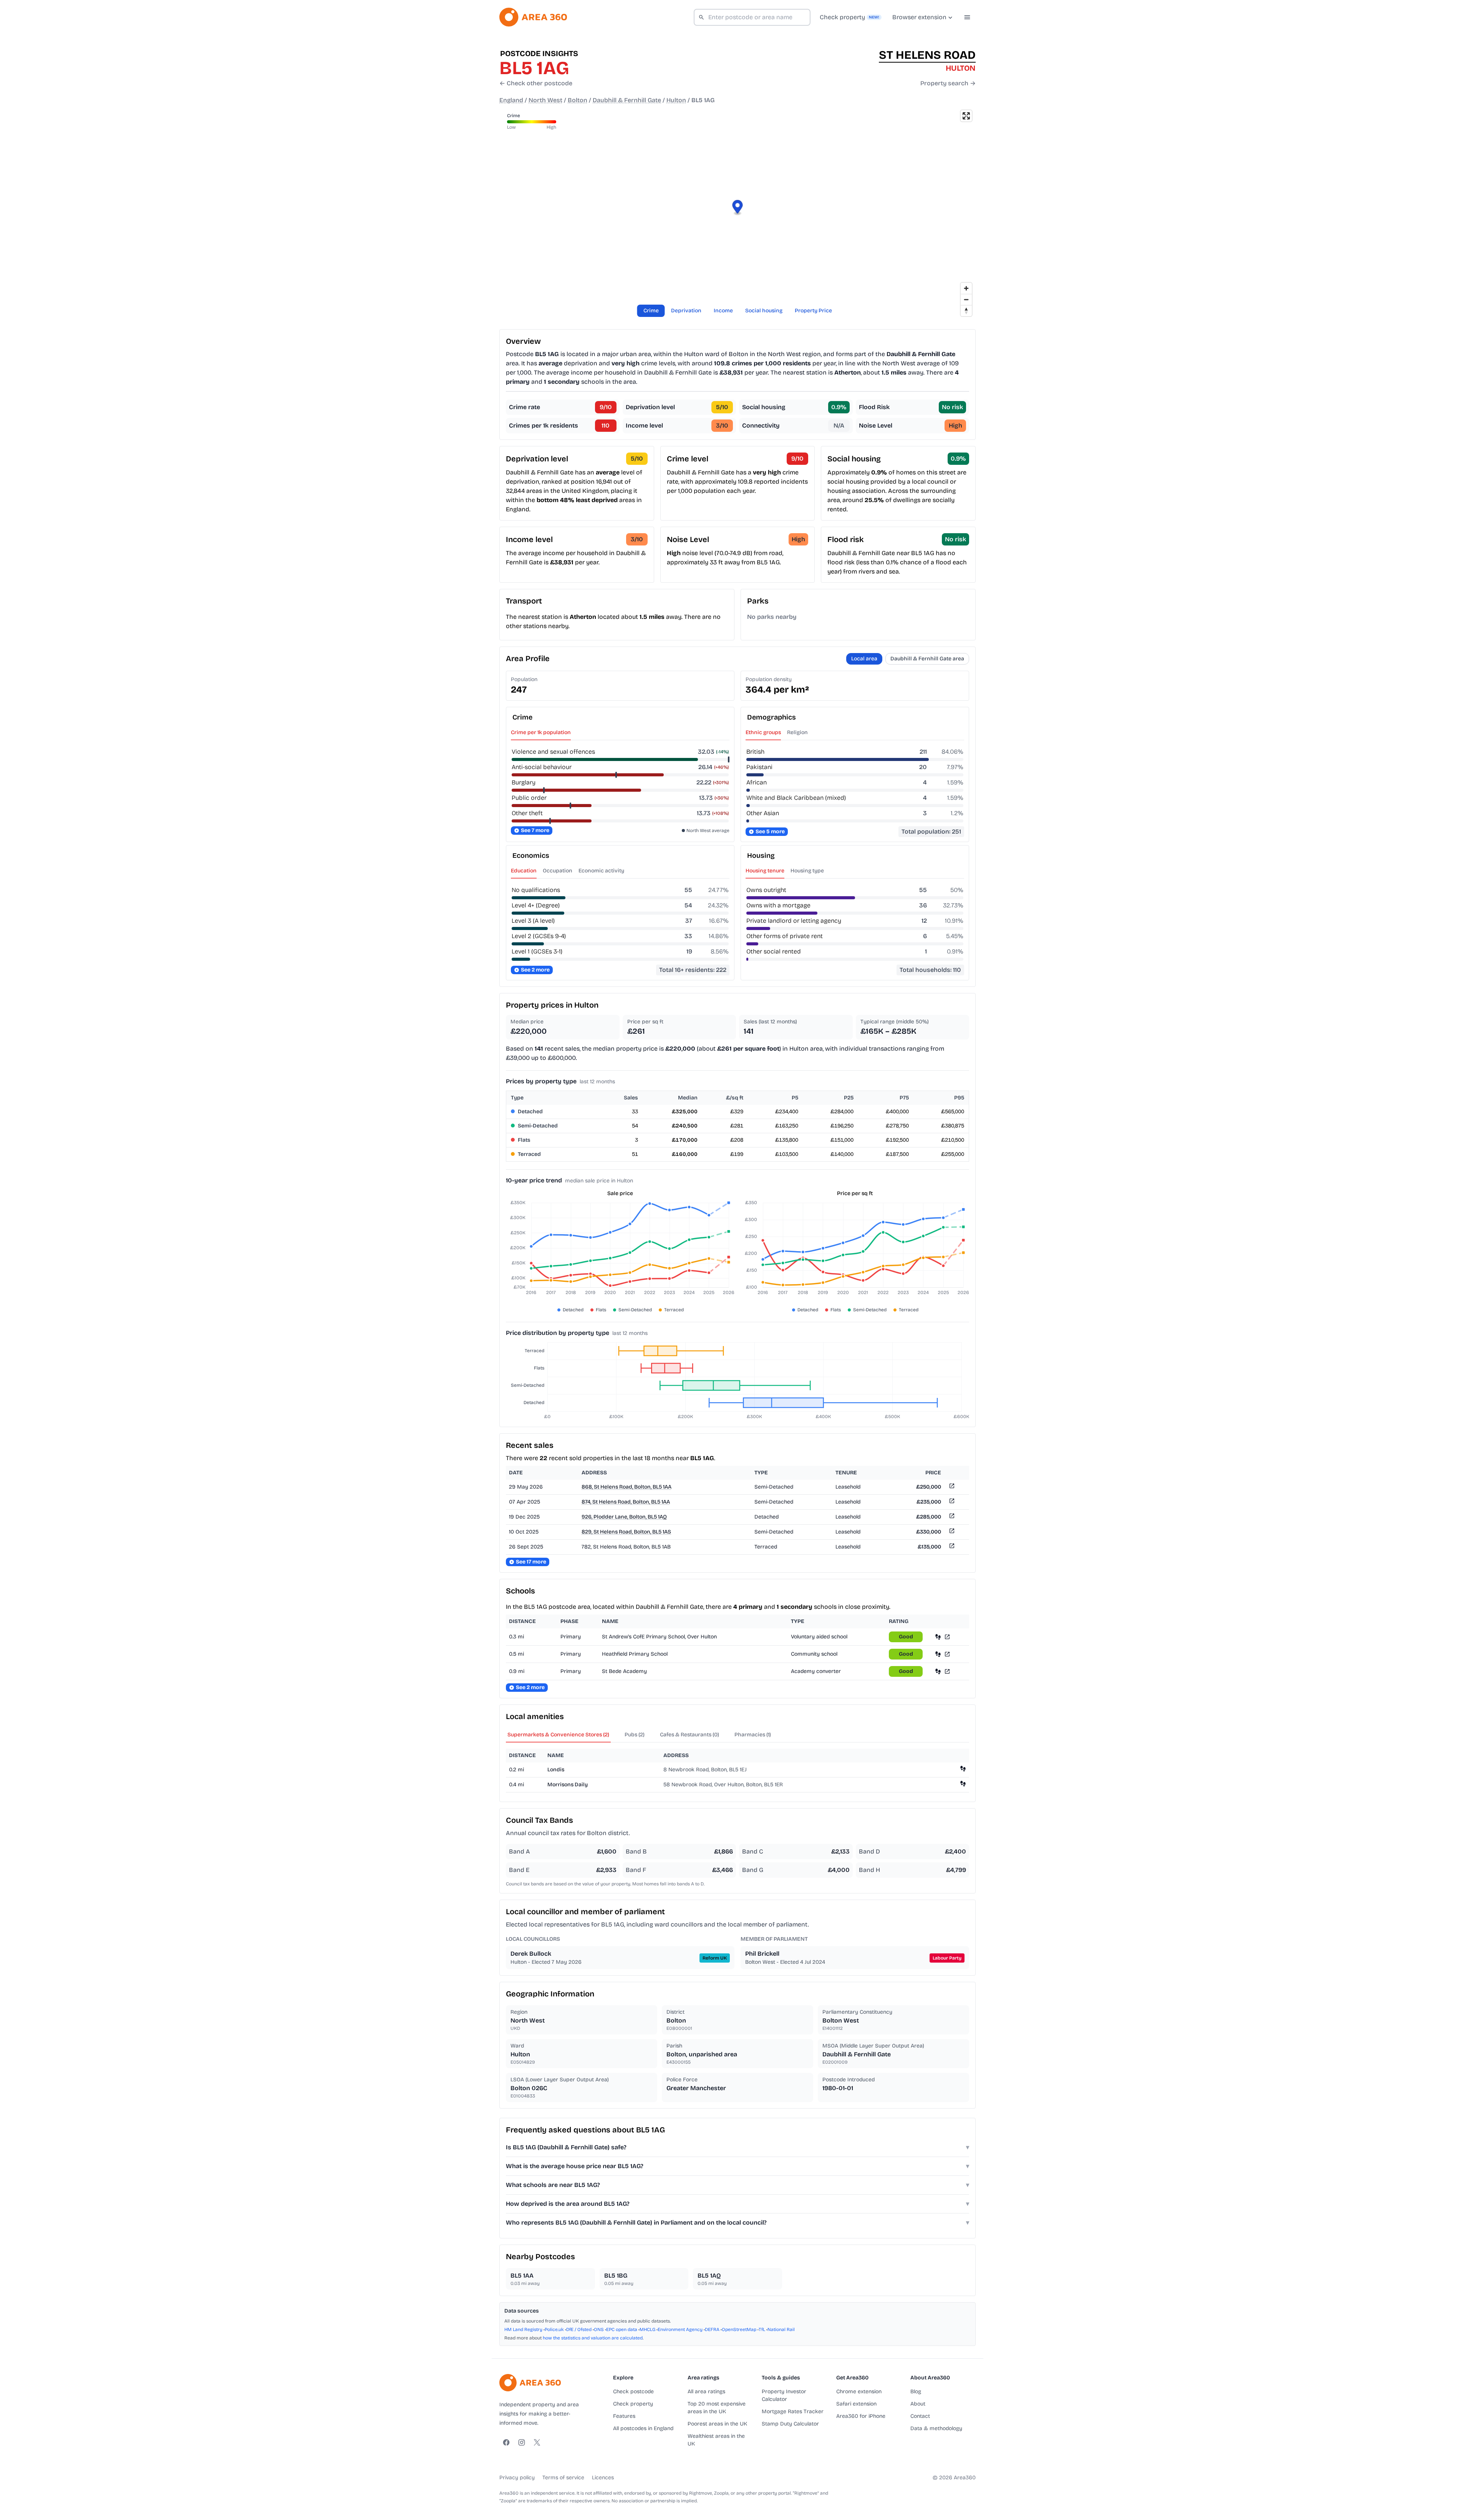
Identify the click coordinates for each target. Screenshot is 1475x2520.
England (511, 100)
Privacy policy (517, 2478)
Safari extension (856, 2404)
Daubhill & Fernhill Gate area (927, 659)
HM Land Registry (523, 2329)
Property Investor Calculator (784, 2395)
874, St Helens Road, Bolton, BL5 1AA (626, 1502)
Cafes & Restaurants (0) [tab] (689, 1735)
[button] (738, 208)
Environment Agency (680, 2329)
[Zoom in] (966, 288)
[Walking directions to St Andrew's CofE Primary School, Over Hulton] (938, 1637)
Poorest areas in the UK (717, 2424)
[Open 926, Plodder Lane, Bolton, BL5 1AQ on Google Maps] (951, 1517)
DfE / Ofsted (579, 2329)
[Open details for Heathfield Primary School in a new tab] (947, 1654)
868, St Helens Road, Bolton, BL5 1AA (626, 1487)
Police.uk (554, 2329)
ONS (599, 2329)
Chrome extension (859, 2392)
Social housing (764, 311)
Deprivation (686, 311)
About (918, 2404)
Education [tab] (524, 871)
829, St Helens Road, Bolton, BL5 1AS (626, 1532)
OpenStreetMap (739, 2329)
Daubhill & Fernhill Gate (627, 100)
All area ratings (706, 2392)
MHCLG (647, 2329)
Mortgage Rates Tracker (793, 2411)
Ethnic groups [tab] (763, 732)
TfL (762, 2329)
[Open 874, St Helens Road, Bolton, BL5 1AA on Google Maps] (951, 1502)
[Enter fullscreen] (966, 116)
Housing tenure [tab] (765, 871)
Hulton (676, 100)
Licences (603, 2478)
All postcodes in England (643, 2428)
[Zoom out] (966, 299)
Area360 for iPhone (861, 2416)
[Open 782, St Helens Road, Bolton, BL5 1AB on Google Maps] (951, 1547)
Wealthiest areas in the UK (716, 2440)
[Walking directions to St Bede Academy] (938, 1671)
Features (624, 2416)
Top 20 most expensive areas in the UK (717, 2408)
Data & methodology (936, 2428)
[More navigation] (967, 17)
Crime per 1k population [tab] (541, 732)
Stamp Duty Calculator (790, 2424)
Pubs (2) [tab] (635, 1735)
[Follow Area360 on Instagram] (522, 2442)
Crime (651, 311)
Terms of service (563, 2478)
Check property (633, 2404)
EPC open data (622, 2329)
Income (723, 311)
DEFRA (712, 2329)
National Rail (781, 2329)
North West (545, 100)
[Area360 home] (533, 17)
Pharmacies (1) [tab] (753, 1735)
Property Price (813, 311)
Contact (920, 2416)
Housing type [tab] (807, 871)
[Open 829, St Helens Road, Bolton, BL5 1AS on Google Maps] (951, 1532)
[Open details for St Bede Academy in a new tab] (947, 1671)
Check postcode (633, 2392)
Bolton (578, 100)
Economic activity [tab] (601, 871)
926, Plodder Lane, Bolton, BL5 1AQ (624, 1517)
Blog (916, 2392)
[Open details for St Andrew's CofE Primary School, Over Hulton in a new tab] (947, 1637)
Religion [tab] (797, 732)
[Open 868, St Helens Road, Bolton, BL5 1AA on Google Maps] (951, 1487)
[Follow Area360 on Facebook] (506, 2442)
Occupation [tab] (558, 871)
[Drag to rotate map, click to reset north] (966, 311)
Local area (864, 659)
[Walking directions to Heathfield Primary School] (938, 1654)
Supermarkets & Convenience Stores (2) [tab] (558, 1735)
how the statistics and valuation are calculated (593, 2338)
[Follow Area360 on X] (537, 2442)
